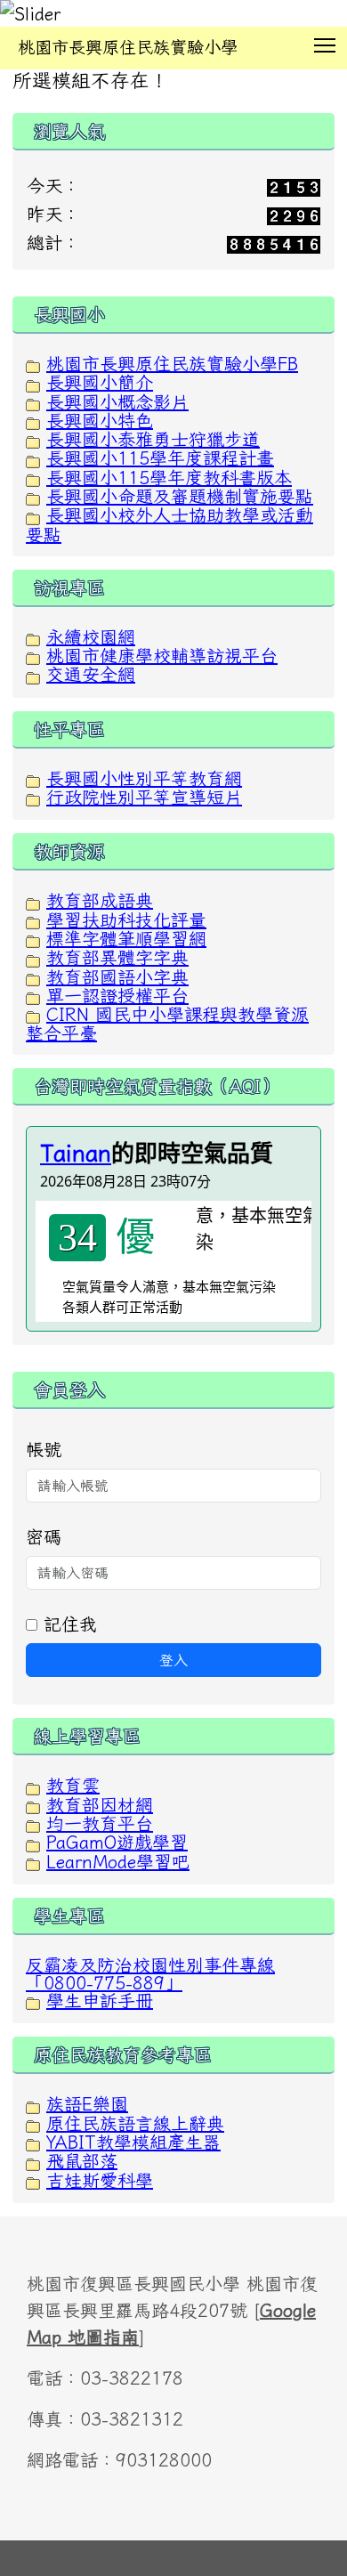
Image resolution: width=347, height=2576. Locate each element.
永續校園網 (91, 636)
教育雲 (73, 1785)
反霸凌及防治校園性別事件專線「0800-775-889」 (150, 1973)
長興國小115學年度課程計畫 (160, 458)
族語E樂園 (87, 2103)
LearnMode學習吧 (118, 1861)
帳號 (44, 1449)
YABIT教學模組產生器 (133, 2142)
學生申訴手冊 (100, 2000)
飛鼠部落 (82, 2160)
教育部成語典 (100, 900)
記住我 (67, 1624)
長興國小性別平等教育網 (144, 778)
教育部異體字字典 (117, 957)
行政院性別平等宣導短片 (144, 797)
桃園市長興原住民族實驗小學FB (172, 363)
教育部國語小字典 (117, 976)
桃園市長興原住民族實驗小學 (128, 47)
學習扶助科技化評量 (126, 919)
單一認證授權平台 (117, 995)
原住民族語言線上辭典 (135, 2123)
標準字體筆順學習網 (126, 938)
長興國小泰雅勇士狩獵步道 (153, 439)
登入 (173, 1660)
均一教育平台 (100, 1823)
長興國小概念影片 (117, 401)
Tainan (76, 1153)
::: (18, 76)
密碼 (44, 1536)
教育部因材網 (100, 1804)
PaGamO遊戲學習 (117, 1842)
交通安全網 (91, 674)
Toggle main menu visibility (325, 44)
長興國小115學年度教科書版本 (169, 477)
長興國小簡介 (100, 382)
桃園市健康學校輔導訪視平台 (162, 655)
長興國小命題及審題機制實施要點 (180, 496)
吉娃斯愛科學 (100, 2180)
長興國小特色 (100, 420)
